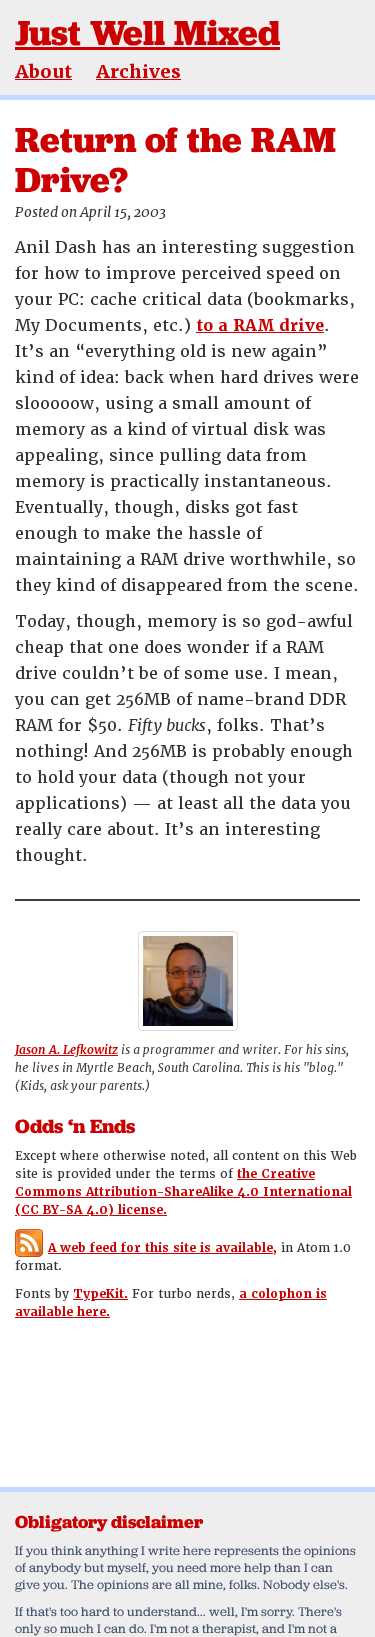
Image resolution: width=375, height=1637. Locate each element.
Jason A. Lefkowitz (66, 1050)
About (43, 71)
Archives (138, 71)
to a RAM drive (260, 325)
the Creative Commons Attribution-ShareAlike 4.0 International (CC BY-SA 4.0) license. (183, 1192)
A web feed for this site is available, (162, 1248)
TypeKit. (100, 1294)
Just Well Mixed (147, 32)
